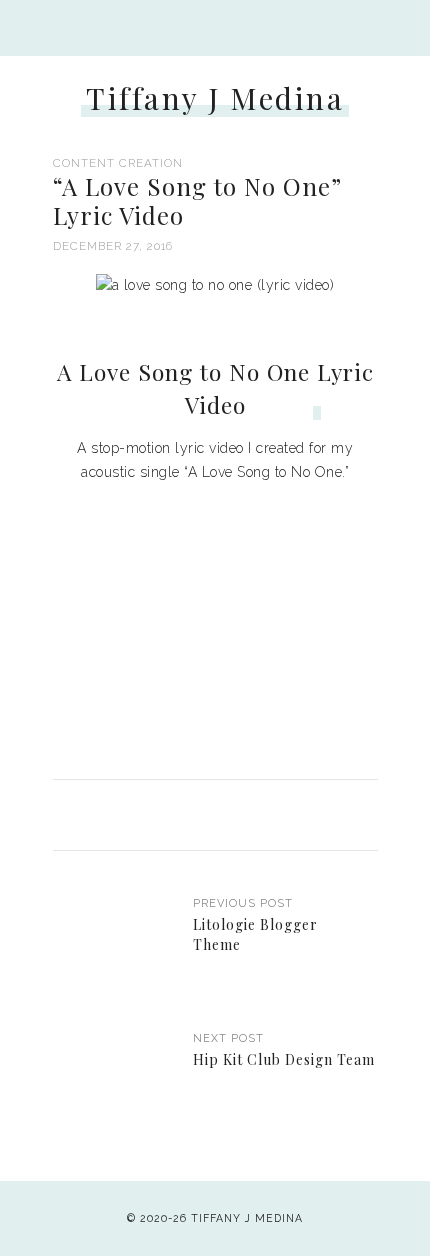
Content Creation (118, 163)
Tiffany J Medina (215, 98)
